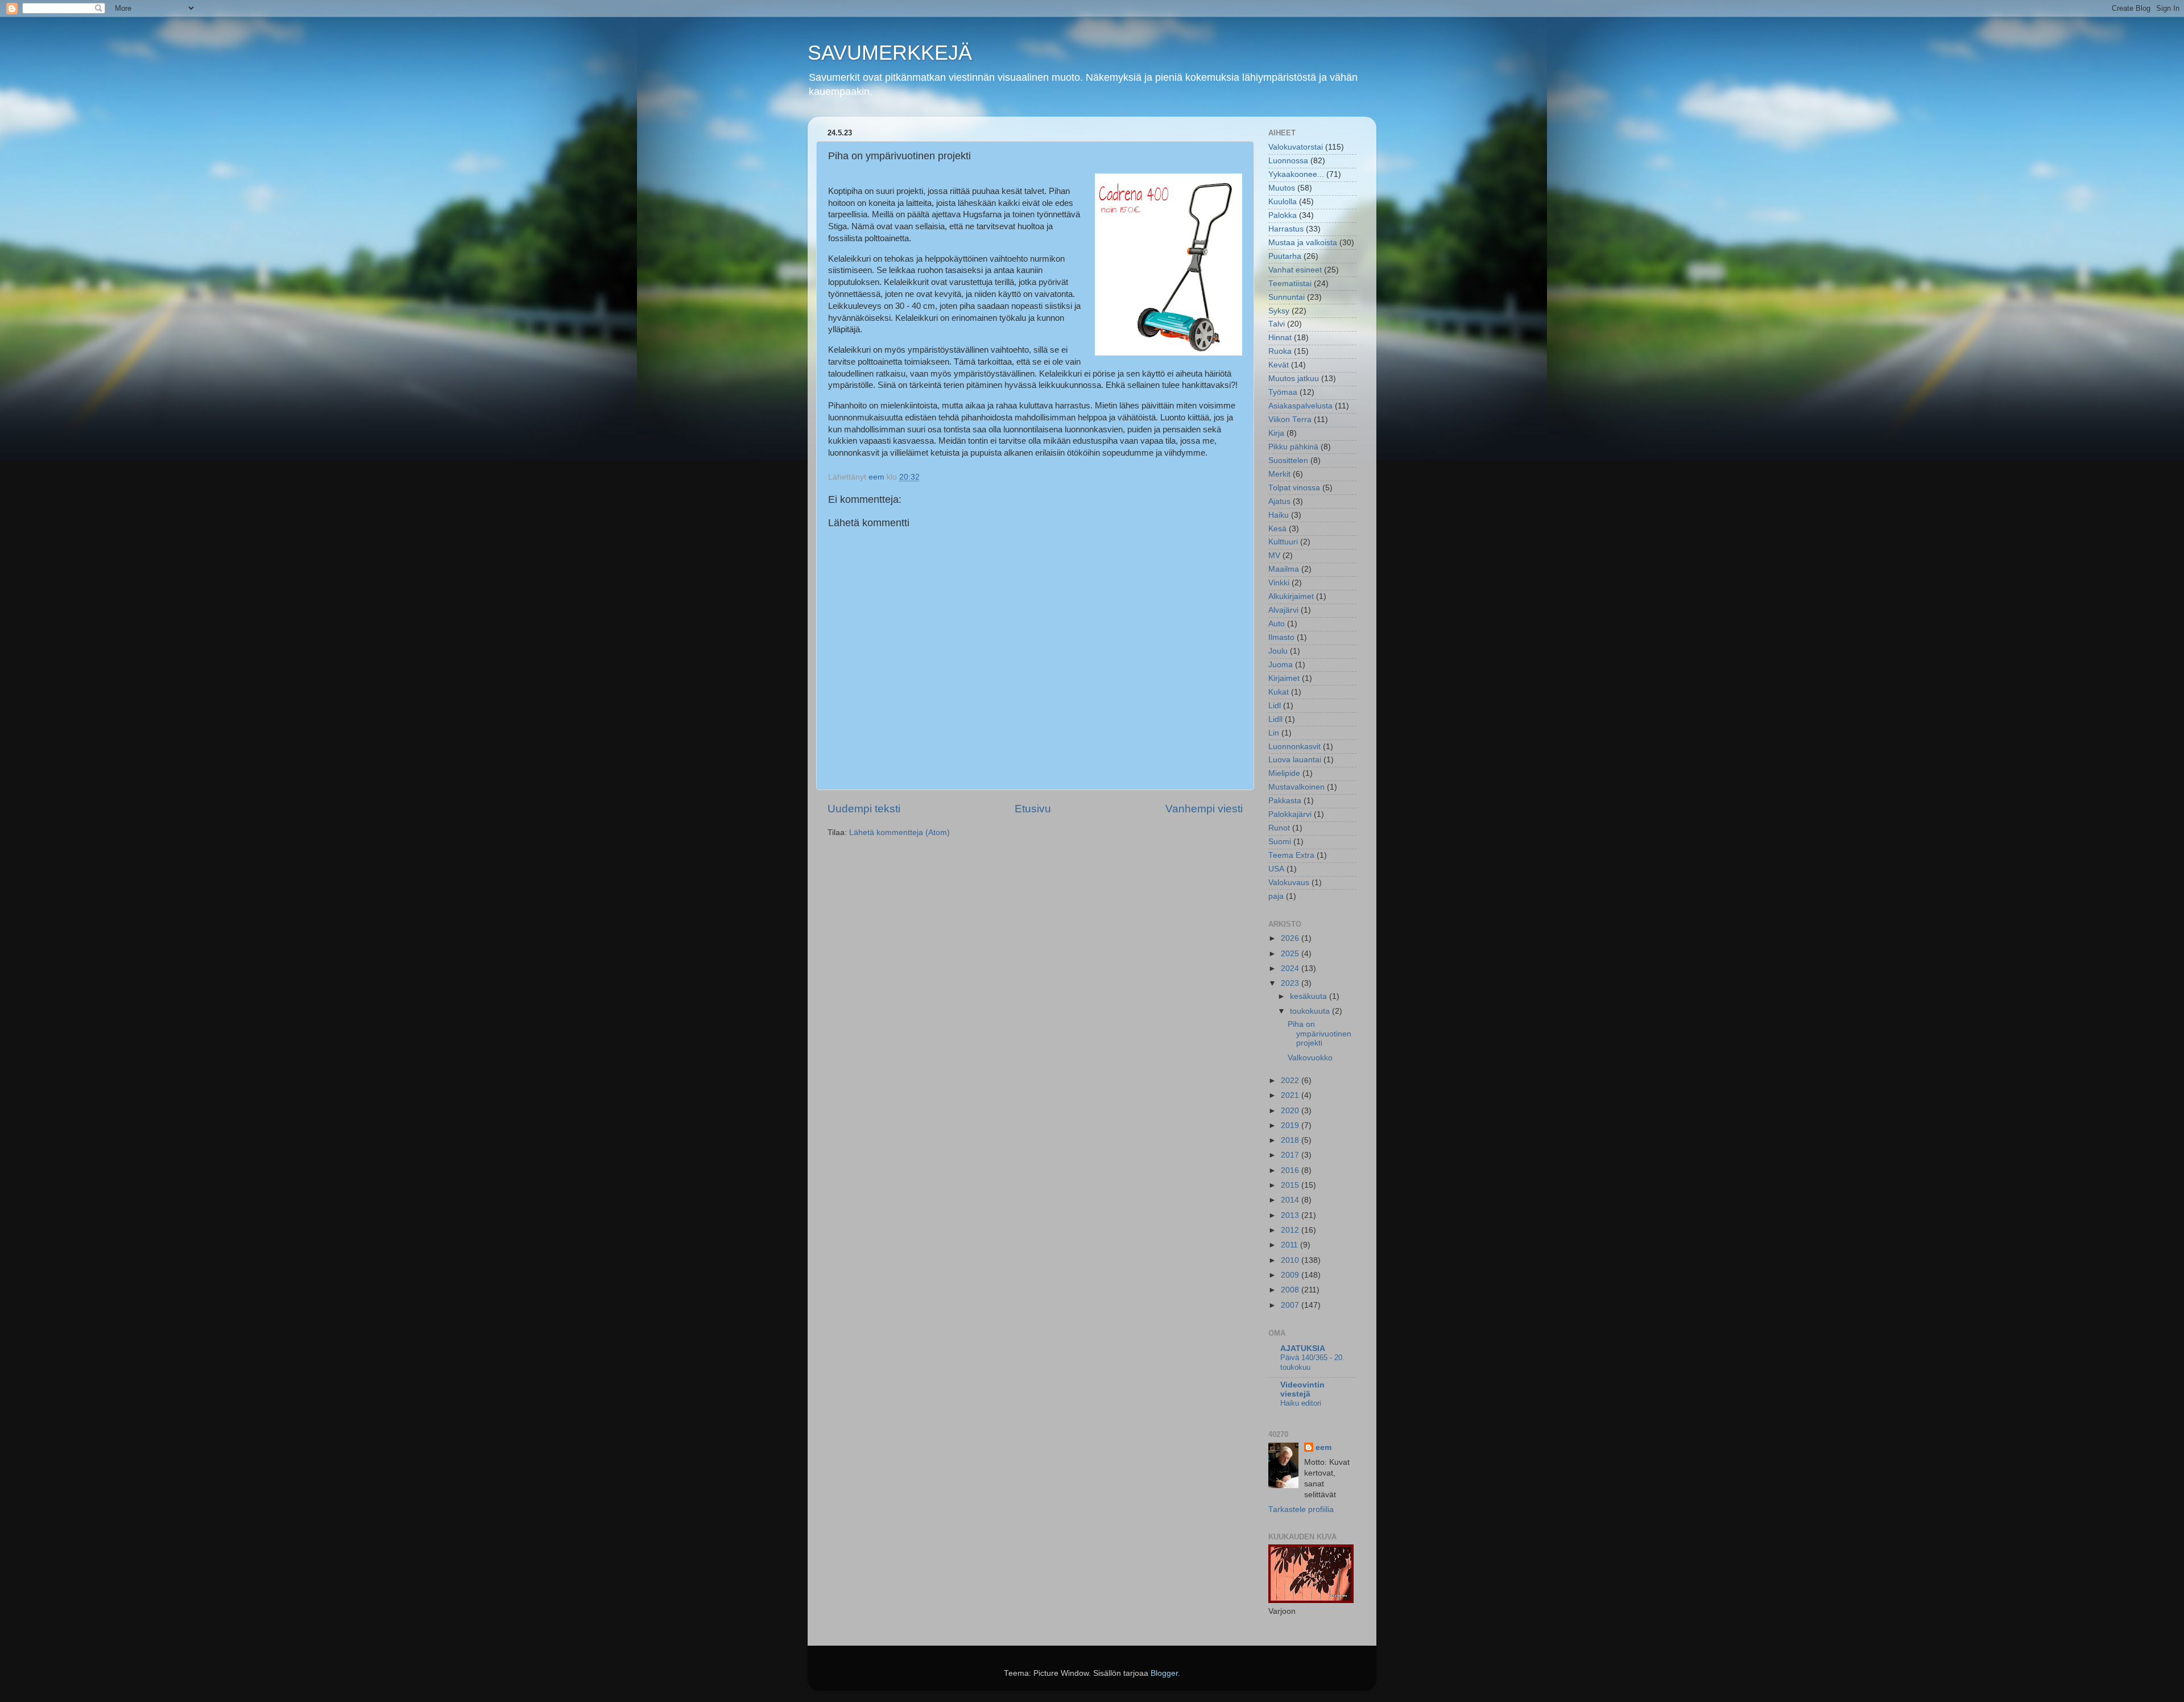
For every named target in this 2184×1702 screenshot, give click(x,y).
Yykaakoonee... (1296, 174)
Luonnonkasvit (1294, 747)
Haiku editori (1301, 1403)
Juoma (1281, 665)
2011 (1290, 1245)
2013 (1291, 1215)
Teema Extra (1291, 855)
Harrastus (1286, 229)
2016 (1291, 1170)
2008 (1291, 1290)
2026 (1291, 938)
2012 (1291, 1230)
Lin (1274, 733)
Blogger (1164, 1673)
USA (1276, 869)
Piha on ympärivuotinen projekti (1319, 1033)
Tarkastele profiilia (1301, 1509)
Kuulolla (1283, 202)
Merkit (1279, 474)
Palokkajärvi (1290, 814)
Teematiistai (1290, 284)
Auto (1277, 624)
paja (1276, 896)
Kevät (1279, 365)
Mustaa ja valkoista (1303, 243)
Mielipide (1284, 773)
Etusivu (1033, 809)
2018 (1291, 1140)
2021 (1291, 1095)
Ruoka (1280, 351)
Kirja (1276, 433)
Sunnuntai (1287, 297)
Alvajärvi (1283, 610)
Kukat (1279, 692)
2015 (1291, 1185)
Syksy (1279, 311)
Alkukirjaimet (1291, 596)
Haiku (1279, 515)
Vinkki (1279, 583)
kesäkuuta (1310, 996)
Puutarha (1285, 256)
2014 (1291, 1200)
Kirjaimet (1284, 678)
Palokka (1283, 215)
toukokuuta (1311, 1011)
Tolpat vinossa (1294, 488)
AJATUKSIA (1303, 1348)
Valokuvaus (1289, 883)
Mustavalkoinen (1296, 787)
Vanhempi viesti (1204, 809)
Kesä (1277, 529)
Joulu (1278, 651)
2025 (1291, 954)
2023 (1291, 983)
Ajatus (1279, 501)
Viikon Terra (1290, 420)
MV (1274, 555)
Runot (1279, 828)
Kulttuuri (1283, 542)
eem (1323, 1447)
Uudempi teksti (864, 809)
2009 (1291, 1275)
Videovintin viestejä (1302, 1389)
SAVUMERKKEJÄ (890, 53)
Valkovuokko (1310, 1058)
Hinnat (1280, 338)
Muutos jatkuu (1294, 379)
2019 (1291, 1125)
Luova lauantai (1295, 760)
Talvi (1277, 324)
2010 (1291, 1260)
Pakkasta (1285, 801)
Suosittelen (1288, 460)
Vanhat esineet (1295, 270)
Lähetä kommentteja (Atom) (899, 833)
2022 (1291, 1081)
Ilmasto (1281, 637)
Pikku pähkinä (1293, 447)
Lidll (1275, 719)
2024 (1291, 968)
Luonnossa (1288, 161)
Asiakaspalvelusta (1300, 406)
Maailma (1284, 569)
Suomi (1280, 842)
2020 (1291, 1111)
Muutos (1282, 188)
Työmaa (1283, 392)
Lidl (1275, 706)
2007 (1291, 1305)
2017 (1291, 1155)
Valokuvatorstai (1296, 147)
